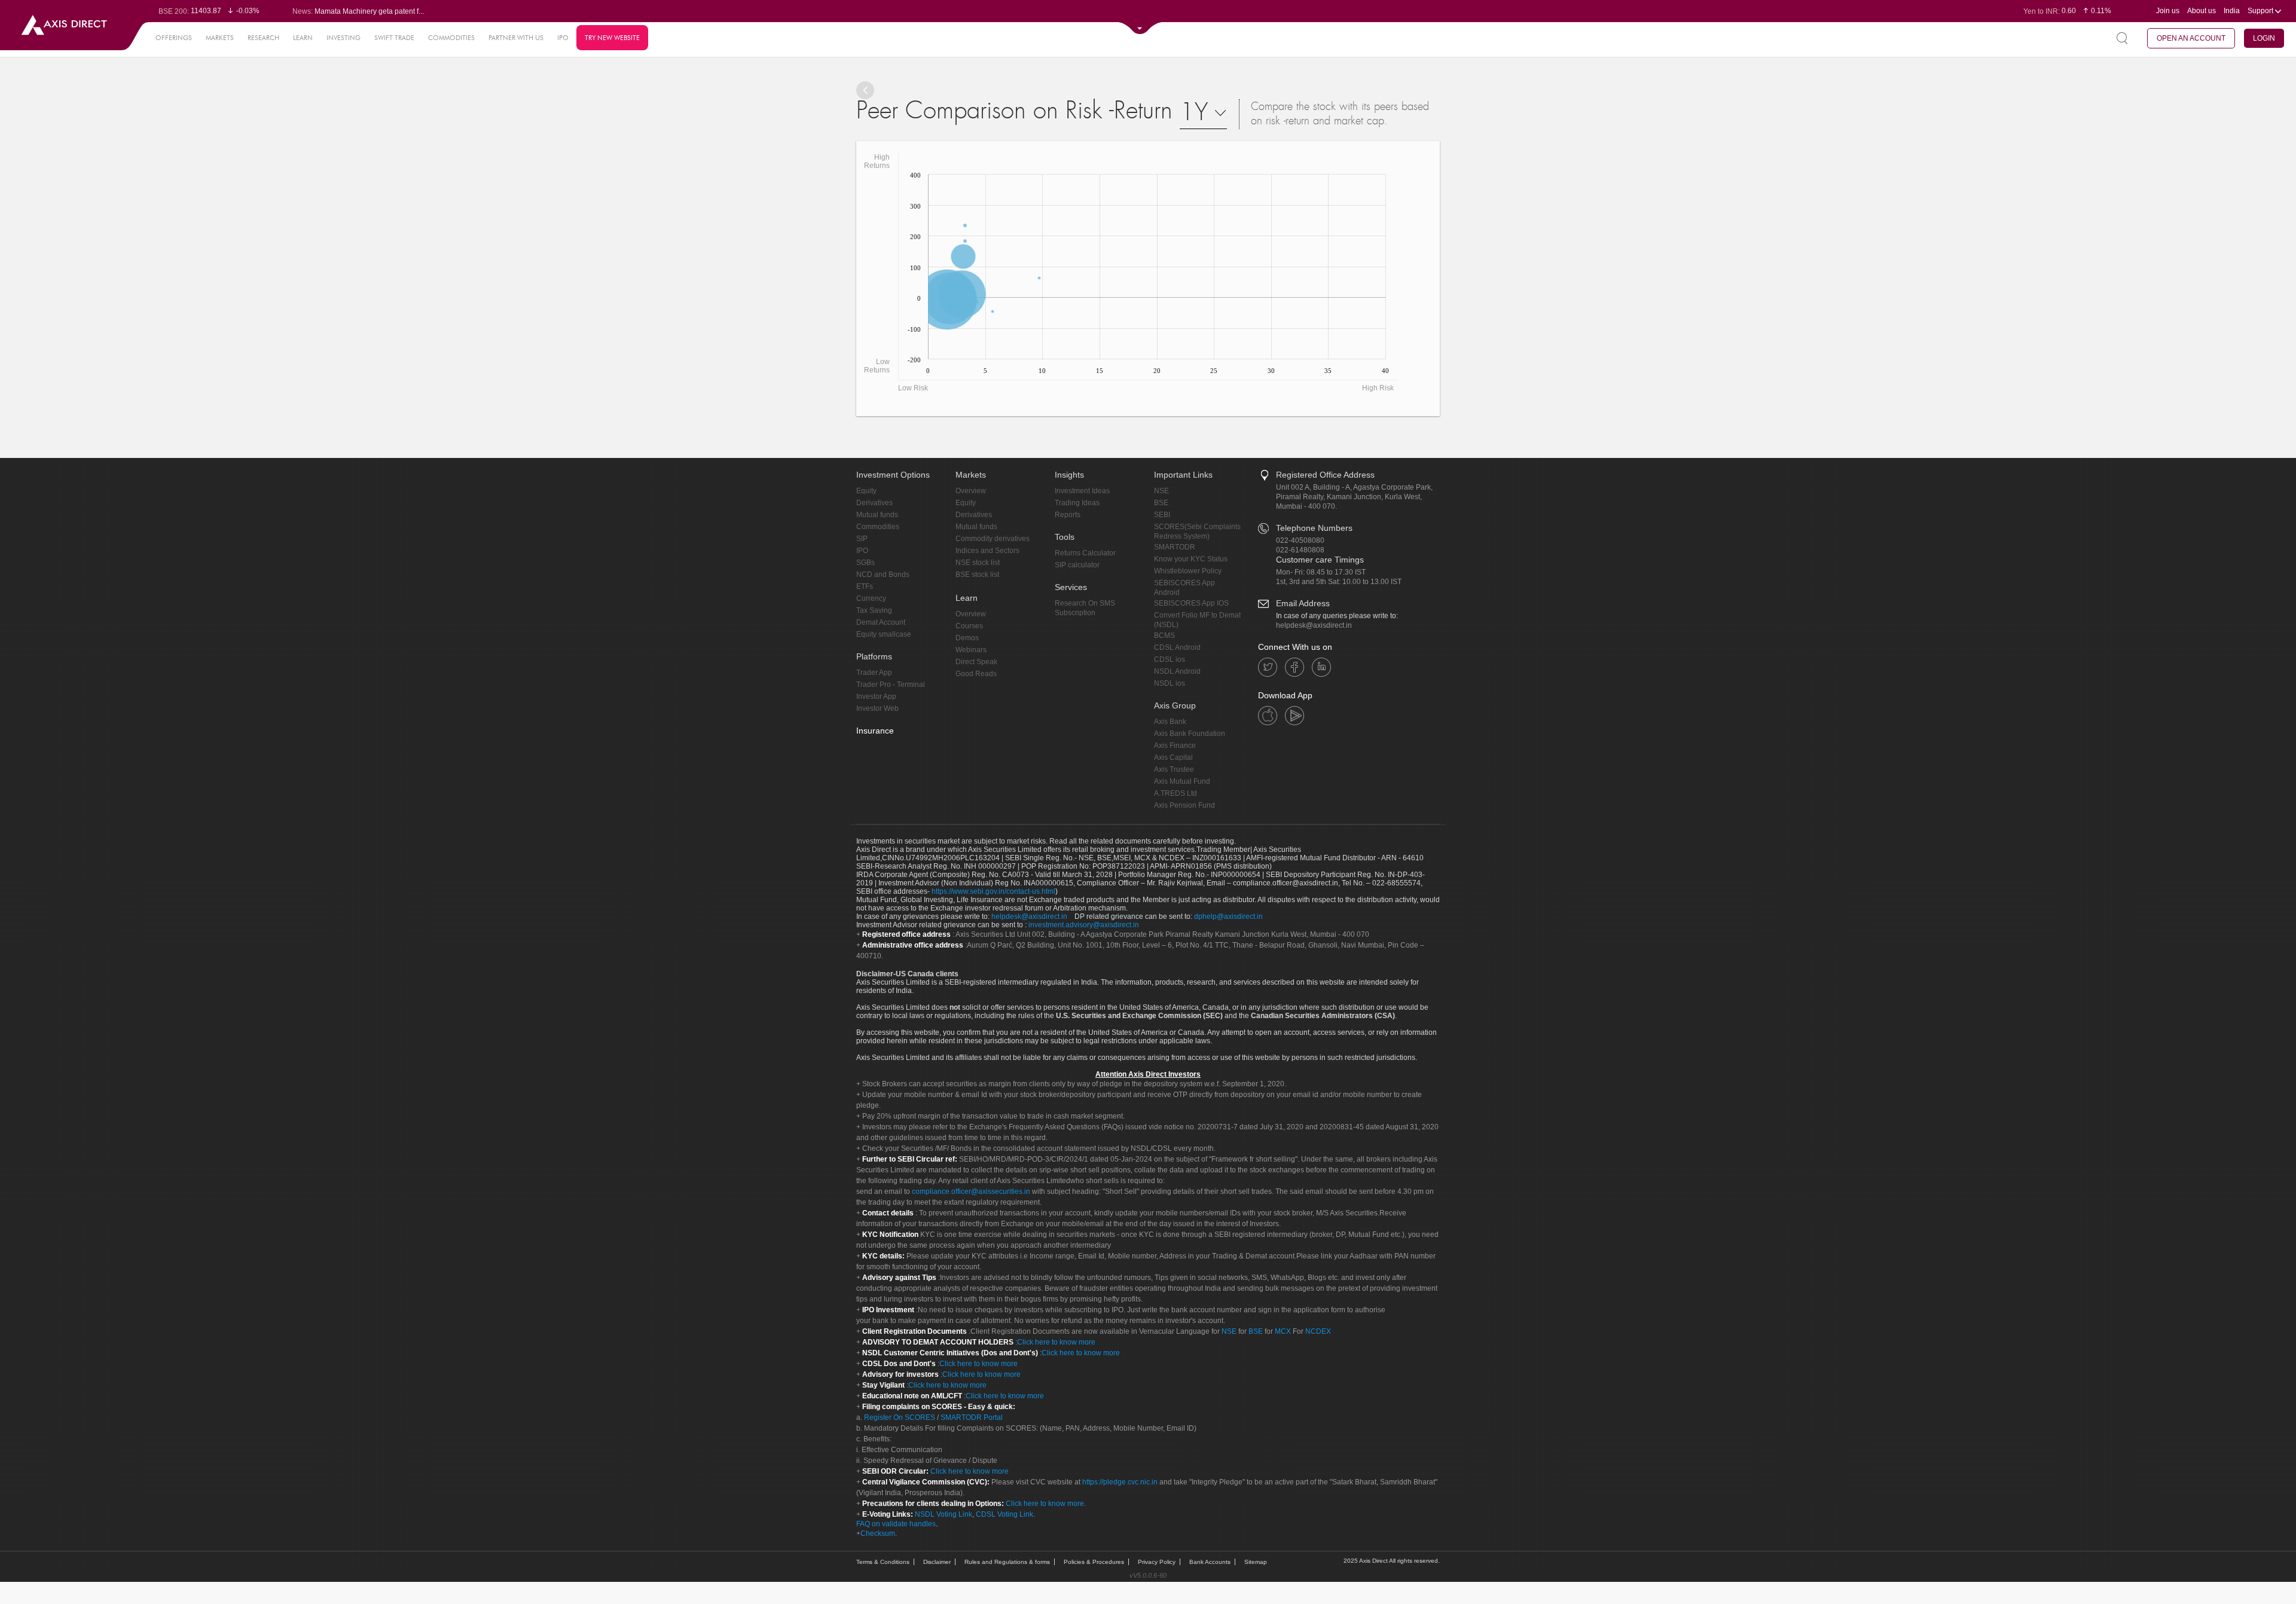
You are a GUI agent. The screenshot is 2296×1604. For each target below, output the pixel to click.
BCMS (1164, 636)
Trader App (874, 673)
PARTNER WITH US (516, 38)
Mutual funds (877, 515)
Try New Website (612, 38)
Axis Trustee (1174, 769)
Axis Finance (1175, 746)
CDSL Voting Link (1004, 1514)
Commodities (878, 527)
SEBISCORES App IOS (1191, 603)
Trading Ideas (1077, 503)
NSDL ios (1170, 683)
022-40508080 (1300, 540)
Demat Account (881, 622)
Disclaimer (937, 1562)
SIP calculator (1077, 565)
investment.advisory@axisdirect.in (1084, 925)
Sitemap (1256, 1562)
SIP (862, 539)
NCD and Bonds (883, 575)
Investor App (876, 696)
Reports (1068, 515)
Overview (971, 491)
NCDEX (1318, 1331)
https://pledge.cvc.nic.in (1120, 1482)
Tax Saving (874, 610)
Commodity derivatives (993, 539)
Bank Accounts (1210, 1562)
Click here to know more (1056, 1342)
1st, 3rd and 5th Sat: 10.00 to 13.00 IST (1339, 582)
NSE (1161, 491)
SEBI (1162, 515)
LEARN (303, 38)
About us (2202, 11)
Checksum (878, 1533)
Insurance (875, 731)
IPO (563, 38)
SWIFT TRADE (394, 38)
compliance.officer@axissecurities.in (971, 1191)
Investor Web (877, 708)
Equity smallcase (884, 634)
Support (2261, 11)
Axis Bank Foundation (1190, 734)
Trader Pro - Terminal (891, 685)
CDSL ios (1170, 659)
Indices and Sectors (987, 551)
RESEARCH (263, 38)
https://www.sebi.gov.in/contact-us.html (993, 891)
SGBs (865, 563)
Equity (866, 491)
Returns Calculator (1085, 553)
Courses (969, 626)
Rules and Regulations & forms (1007, 1562)
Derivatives (874, 503)
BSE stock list (977, 575)
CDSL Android (1177, 647)
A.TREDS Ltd (1176, 793)
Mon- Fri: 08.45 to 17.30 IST (1321, 572)
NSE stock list (978, 563)
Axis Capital (1173, 757)
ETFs (865, 586)
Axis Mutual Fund (1182, 781)
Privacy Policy (1157, 1562)
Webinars (971, 650)
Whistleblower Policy (1188, 571)
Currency (871, 598)
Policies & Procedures (1094, 1562)
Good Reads (976, 674)
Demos (967, 638)
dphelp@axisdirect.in (1228, 916)
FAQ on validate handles (896, 1524)
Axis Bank (1170, 722)
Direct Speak (976, 662)
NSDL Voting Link (944, 1514)
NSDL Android (1177, 671)
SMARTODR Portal (972, 1417)
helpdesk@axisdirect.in (1314, 625)
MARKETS (220, 38)
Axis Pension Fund (1184, 805)
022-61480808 (1300, 550)
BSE (1161, 503)
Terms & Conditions (883, 1562)
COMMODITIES (451, 38)
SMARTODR (1175, 547)
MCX (1283, 1331)
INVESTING (344, 38)
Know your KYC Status (1191, 559)
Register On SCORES (899, 1417)
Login (2264, 38)
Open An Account (2191, 38)
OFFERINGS (174, 38)
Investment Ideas (1082, 491)
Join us (2168, 11)
